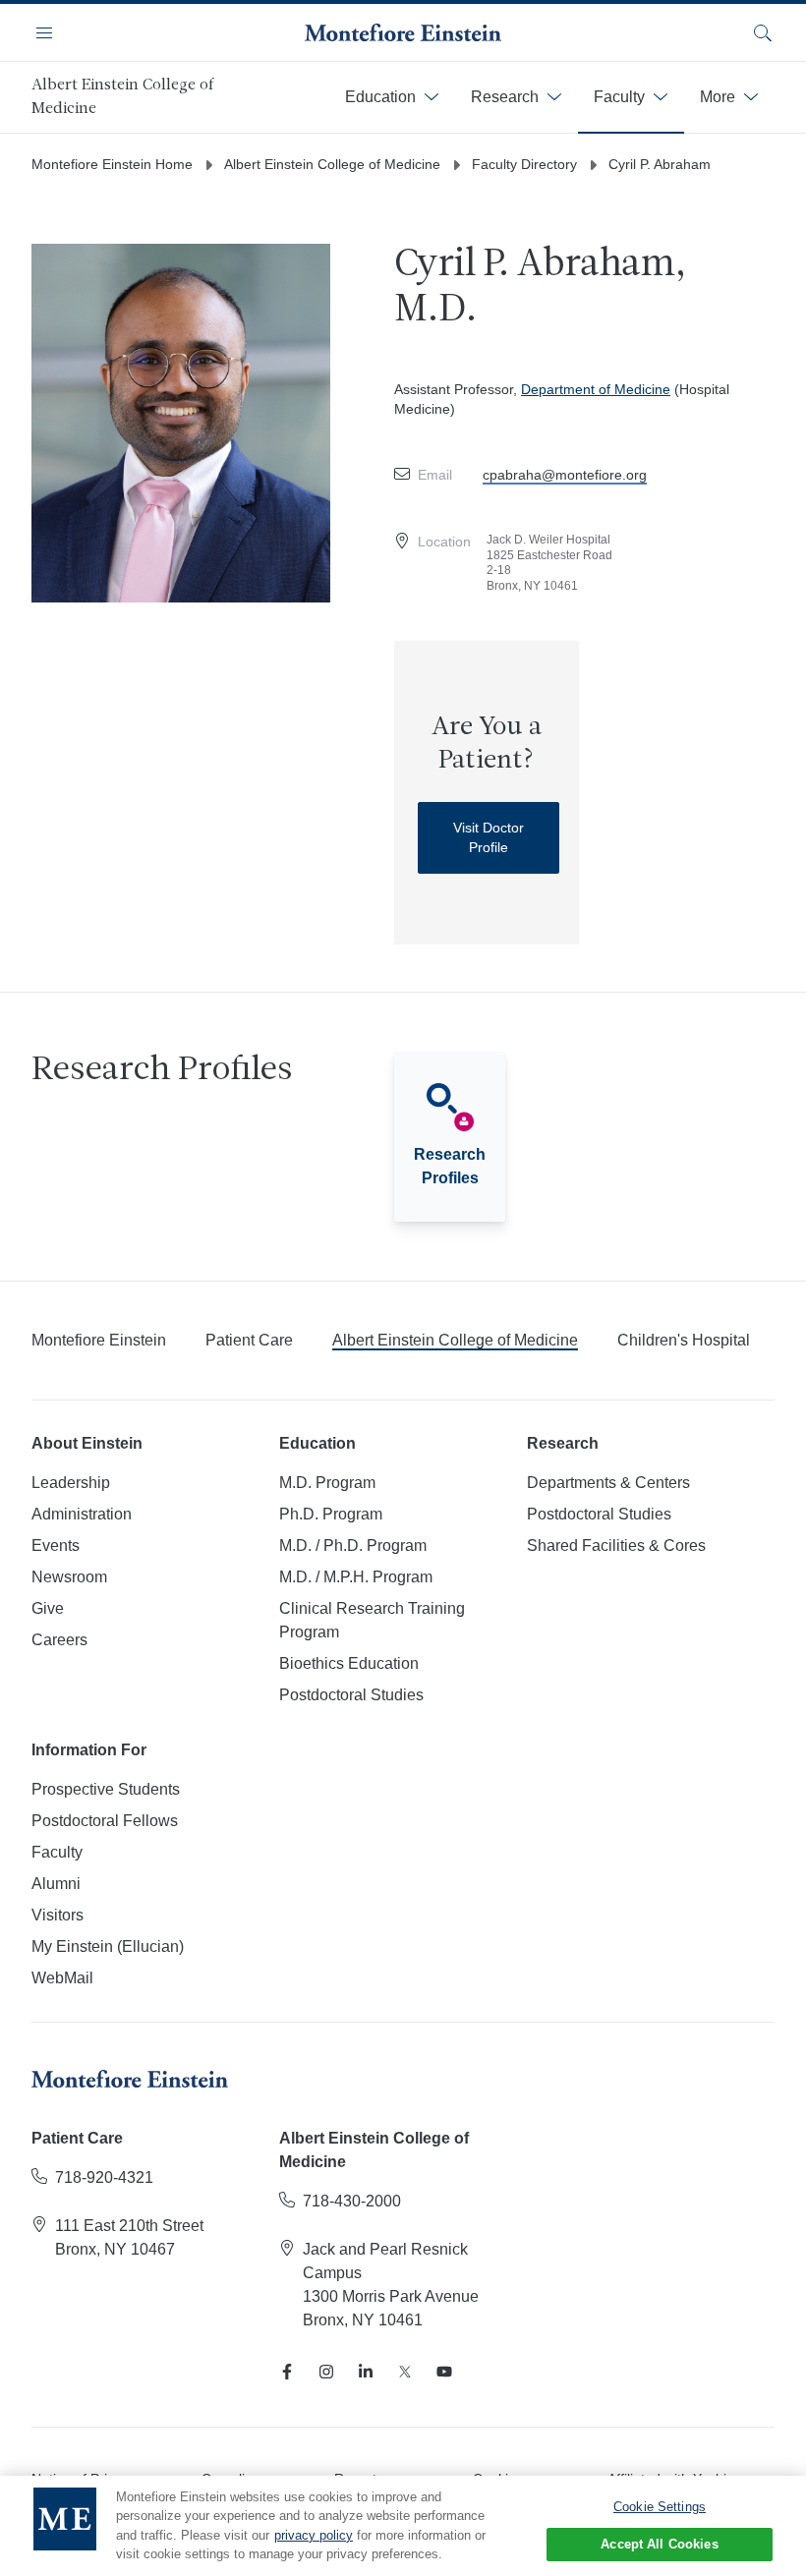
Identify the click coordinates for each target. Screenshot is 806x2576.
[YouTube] (444, 2372)
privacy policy (314, 2535)
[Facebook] (287, 2372)
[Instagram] (326, 2372)
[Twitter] (405, 2372)
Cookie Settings (660, 2507)
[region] (403, 2526)
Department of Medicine (596, 389)
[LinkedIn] (366, 2372)
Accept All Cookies (659, 2544)
